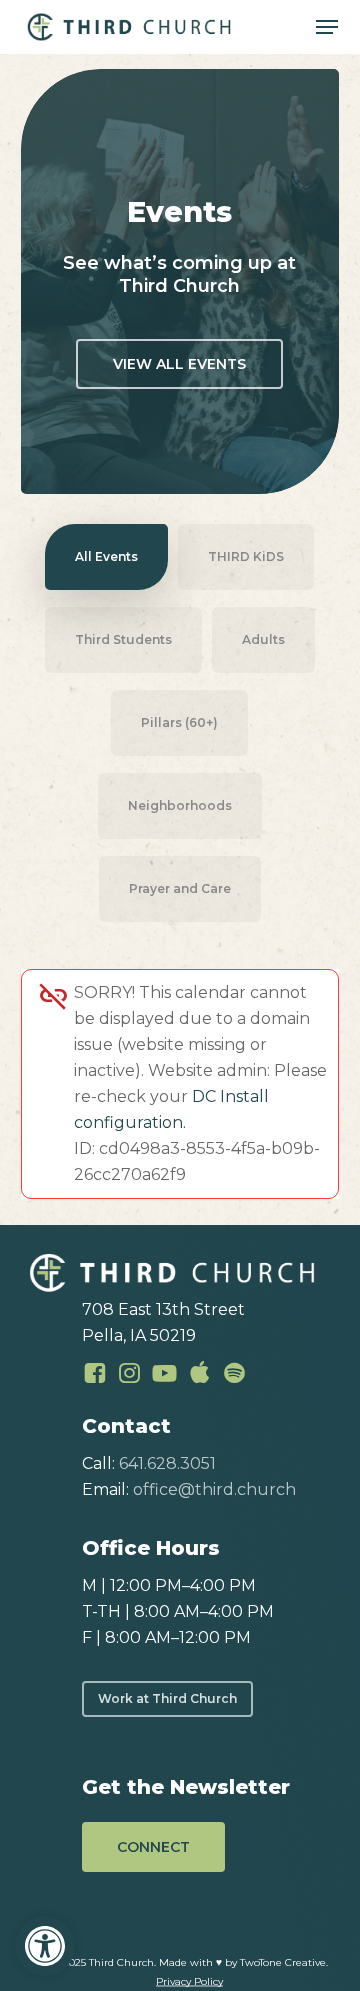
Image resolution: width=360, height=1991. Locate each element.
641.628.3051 (167, 1463)
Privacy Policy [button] (189, 1981)
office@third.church (214, 1489)
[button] (45, 1946)
